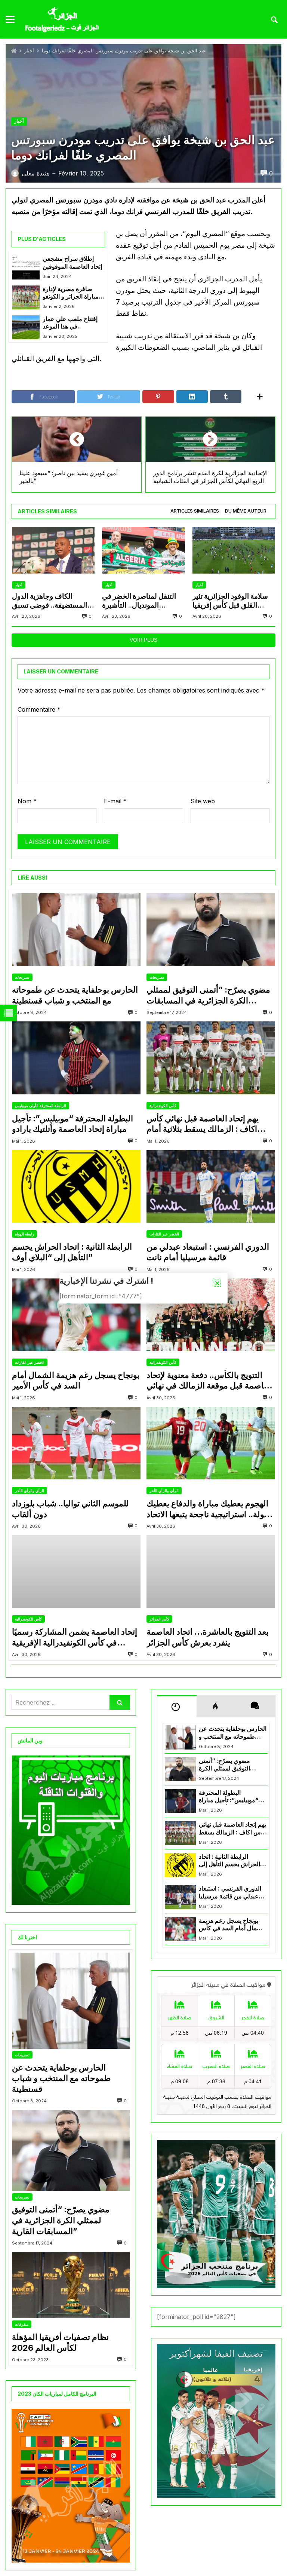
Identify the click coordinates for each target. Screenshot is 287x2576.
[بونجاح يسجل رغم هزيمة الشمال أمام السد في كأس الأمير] (76, 1315)
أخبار (29, 51)
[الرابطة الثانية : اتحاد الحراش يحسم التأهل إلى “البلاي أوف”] (76, 1186)
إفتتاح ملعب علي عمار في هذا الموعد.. (70, 323)
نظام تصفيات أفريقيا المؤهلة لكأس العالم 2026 (60, 2342)
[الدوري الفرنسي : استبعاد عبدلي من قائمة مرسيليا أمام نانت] (211, 1186)
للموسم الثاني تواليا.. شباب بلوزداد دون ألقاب (70, 1509)
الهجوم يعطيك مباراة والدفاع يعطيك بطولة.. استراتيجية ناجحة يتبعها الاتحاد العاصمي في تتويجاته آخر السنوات (210, 1509)
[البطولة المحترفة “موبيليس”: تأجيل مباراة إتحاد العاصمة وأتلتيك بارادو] (76, 1058)
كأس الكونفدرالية (163, 1106)
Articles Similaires (195, 511)
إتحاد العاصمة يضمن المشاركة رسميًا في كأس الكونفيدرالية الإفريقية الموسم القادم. (75, 1637)
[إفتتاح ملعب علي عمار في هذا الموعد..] (26, 327)
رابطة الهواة (24, 1234)
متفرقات (22, 2324)
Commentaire (39, 709)
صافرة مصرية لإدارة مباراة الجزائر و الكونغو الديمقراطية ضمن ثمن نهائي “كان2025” (71, 293)
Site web (203, 801)
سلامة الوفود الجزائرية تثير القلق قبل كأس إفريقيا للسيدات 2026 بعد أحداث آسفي (231, 601)
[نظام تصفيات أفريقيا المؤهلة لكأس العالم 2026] (71, 2285)
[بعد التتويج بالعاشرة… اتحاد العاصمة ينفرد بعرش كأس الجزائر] (211, 1571)
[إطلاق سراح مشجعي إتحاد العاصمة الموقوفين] (26, 267)
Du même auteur (246, 511)
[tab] (195, 511)
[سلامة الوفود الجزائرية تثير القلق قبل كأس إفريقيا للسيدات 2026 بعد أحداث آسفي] (234, 550)
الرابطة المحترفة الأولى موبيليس (41, 1106)
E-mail (115, 801)
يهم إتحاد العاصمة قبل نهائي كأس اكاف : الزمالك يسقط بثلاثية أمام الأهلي (203, 1124)
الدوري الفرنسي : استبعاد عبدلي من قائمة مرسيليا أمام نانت (208, 1252)
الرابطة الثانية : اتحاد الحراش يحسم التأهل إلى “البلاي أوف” (72, 1252)
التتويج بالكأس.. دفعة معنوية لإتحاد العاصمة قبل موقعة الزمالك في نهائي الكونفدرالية (210, 1381)
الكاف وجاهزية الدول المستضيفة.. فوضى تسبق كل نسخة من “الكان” (50, 601)
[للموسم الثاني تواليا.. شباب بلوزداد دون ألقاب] (76, 1443)
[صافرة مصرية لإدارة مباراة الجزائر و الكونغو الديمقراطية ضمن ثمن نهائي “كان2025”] (26, 297)
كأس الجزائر (159, 1619)
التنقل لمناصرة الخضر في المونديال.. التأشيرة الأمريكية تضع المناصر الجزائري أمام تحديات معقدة (143, 601)
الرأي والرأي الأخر (30, 1491)
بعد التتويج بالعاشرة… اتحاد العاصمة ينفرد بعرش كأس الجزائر (208, 1637)
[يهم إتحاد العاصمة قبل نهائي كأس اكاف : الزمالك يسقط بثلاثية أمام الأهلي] (211, 1058)
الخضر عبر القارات (164, 1234)
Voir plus (143, 640)
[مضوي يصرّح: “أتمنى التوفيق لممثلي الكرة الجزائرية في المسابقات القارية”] (211, 929)
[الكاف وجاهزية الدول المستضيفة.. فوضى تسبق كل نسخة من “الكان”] (53, 550)
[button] (217, 1283)
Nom (27, 801)
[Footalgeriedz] (62, 20)
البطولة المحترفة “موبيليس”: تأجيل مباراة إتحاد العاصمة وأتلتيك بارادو (72, 1124)
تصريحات (22, 977)
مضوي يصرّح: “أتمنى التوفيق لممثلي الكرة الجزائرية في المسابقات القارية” (208, 995)
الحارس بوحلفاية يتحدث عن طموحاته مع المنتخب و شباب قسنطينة (75, 995)
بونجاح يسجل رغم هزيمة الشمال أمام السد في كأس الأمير (76, 1380)
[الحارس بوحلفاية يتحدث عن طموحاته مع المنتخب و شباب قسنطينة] (76, 929)
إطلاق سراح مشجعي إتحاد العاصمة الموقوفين (72, 262)
